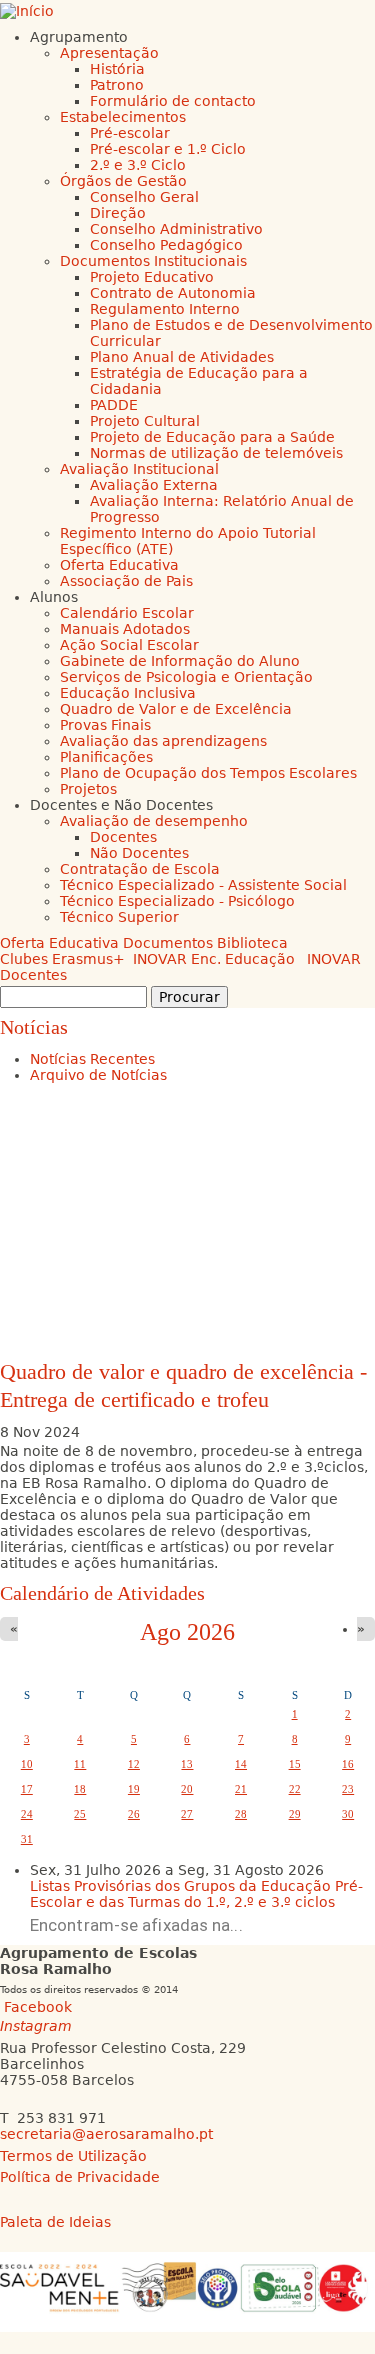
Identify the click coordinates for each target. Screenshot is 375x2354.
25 (80, 1814)
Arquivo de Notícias (98, 1075)
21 (241, 1789)
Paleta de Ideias (55, 2222)
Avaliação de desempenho (154, 821)
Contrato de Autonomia (173, 293)
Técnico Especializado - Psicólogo (177, 901)
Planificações (106, 757)
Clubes (24, 959)
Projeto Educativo (152, 277)
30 (348, 1814)
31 (27, 1839)
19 (134, 1789)
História (117, 69)
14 (241, 1764)
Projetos (88, 789)
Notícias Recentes (92, 1059)
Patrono (117, 85)
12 (134, 1764)
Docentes (123, 837)
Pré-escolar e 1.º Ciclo (168, 149)
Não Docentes (139, 853)
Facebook (38, 2007)
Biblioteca (252, 943)
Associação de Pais (126, 581)
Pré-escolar (130, 133)
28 (241, 1814)
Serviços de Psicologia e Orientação (186, 677)
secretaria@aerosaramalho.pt (106, 2134)
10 (27, 1764)
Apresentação (109, 53)
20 (187, 1789)
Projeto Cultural (145, 421)
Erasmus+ (88, 959)
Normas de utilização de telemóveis (216, 453)
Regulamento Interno (165, 309)
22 (295, 1789)
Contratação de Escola (140, 869)
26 (134, 1814)
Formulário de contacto (173, 101)
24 (27, 1814)
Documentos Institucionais (153, 261)
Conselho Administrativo (176, 229)
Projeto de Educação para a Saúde (212, 437)
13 (187, 1764)
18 (80, 1789)
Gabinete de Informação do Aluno (180, 661)
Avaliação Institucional (139, 469)
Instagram (36, 2026)
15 (295, 1764)
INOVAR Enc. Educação (214, 959)
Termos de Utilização (73, 2156)
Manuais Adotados (125, 629)
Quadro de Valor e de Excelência (176, 709)
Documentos (168, 943)
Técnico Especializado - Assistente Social (203, 885)
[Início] (27, 11)
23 (348, 1789)
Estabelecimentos (123, 117)
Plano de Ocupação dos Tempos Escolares (208, 773)
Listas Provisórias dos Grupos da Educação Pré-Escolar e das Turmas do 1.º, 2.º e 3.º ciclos (196, 1894)
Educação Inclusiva (128, 693)
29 (295, 1814)
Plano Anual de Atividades (182, 357)
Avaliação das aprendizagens (163, 741)
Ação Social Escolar (129, 645)
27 (187, 1814)
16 (348, 1764)
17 (27, 1789)
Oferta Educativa (119, 565)
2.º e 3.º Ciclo (138, 165)
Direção (118, 213)
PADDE (114, 405)
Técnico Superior (119, 917)
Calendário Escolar (127, 613)
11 (80, 1764)
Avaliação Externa (154, 485)
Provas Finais (105, 725)
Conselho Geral (144, 197)
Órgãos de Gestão (123, 181)
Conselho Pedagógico (166, 245)
